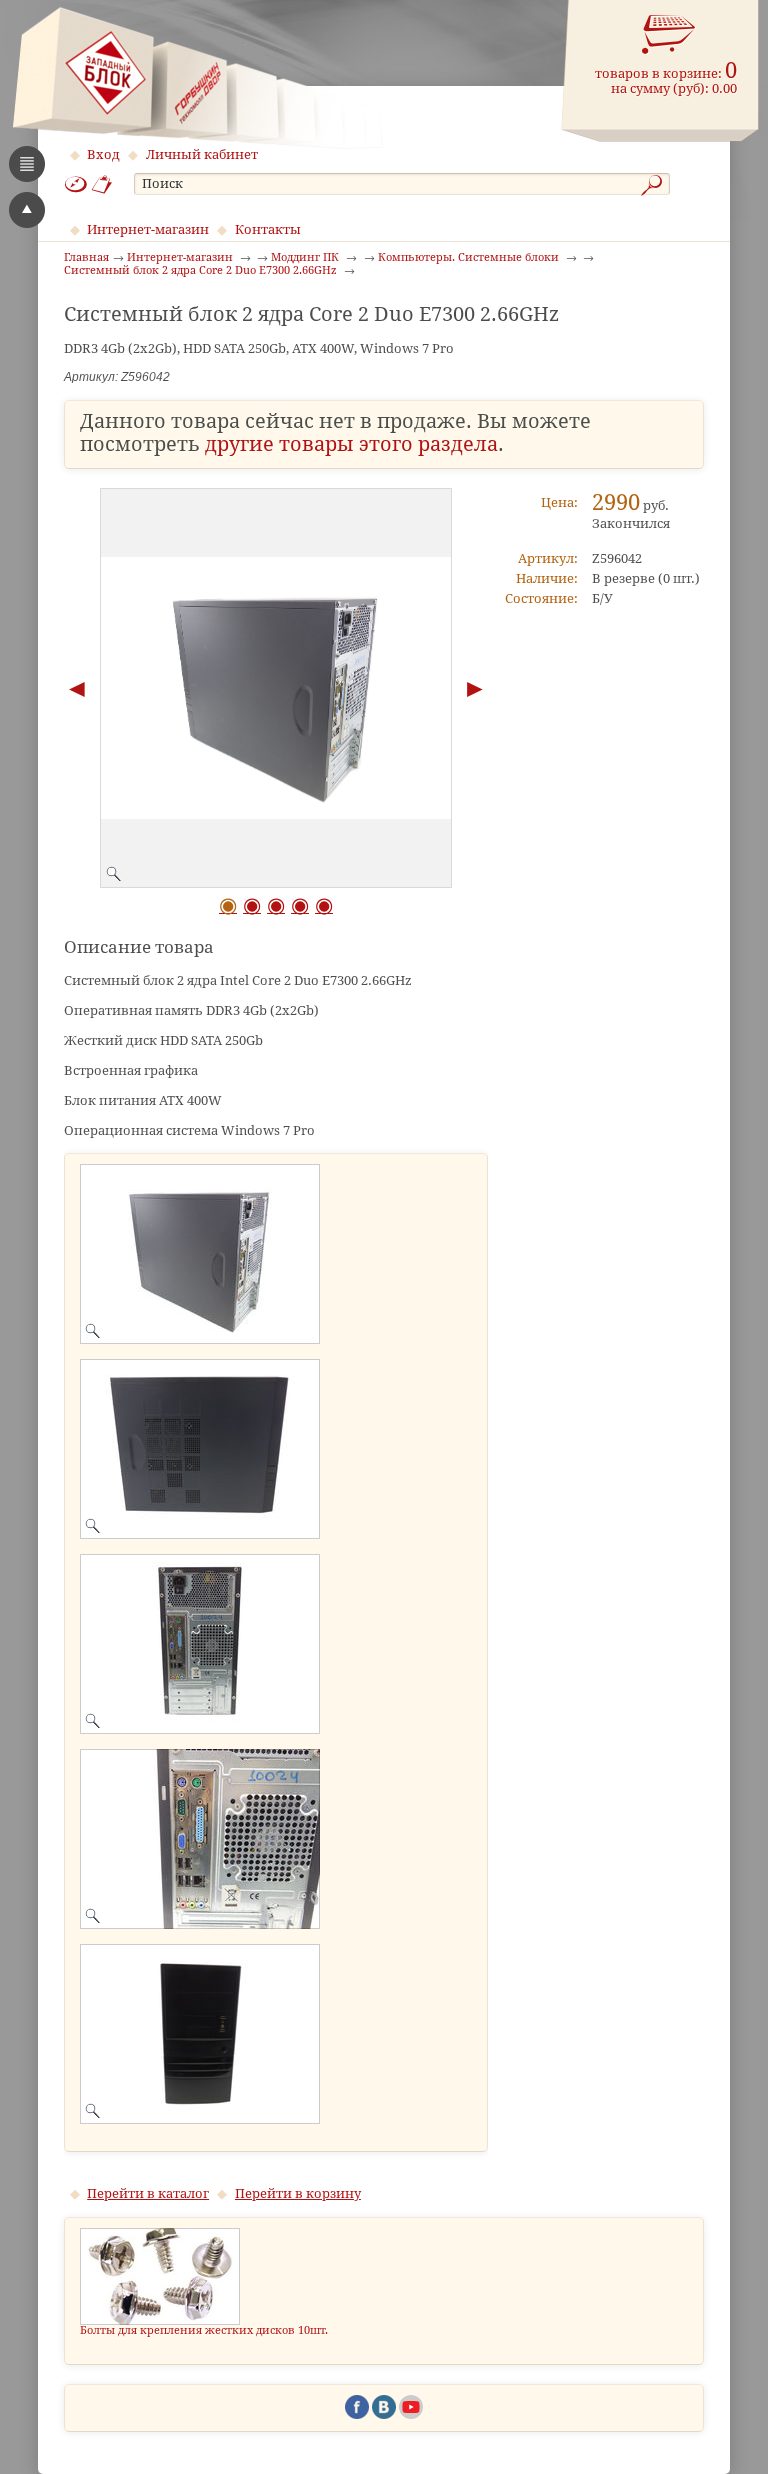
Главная (86, 258)
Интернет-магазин (148, 229)
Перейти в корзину (298, 2193)
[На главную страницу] (197, 78)
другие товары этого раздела (351, 444)
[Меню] (27, 164)
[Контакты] (102, 184)
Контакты (268, 229)
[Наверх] (27, 210)
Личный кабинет (202, 154)
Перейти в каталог (148, 2193)
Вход (103, 154)
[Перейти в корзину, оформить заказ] (669, 35)
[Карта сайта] (76, 184)
